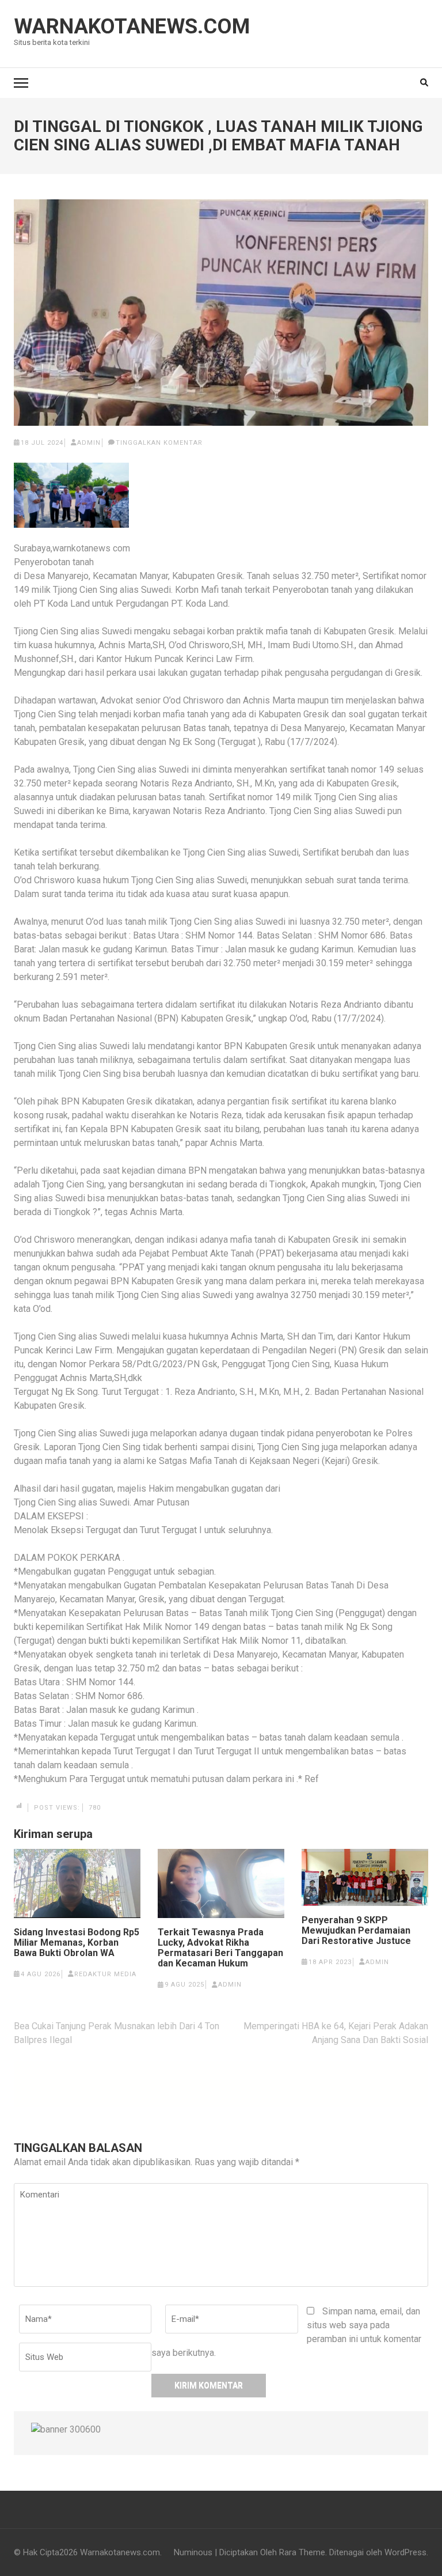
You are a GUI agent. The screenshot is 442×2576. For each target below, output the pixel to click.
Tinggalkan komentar (159, 443)
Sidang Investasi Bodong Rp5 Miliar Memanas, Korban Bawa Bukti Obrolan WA (77, 1943)
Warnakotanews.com (132, 27)
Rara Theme (302, 2552)
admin (89, 443)
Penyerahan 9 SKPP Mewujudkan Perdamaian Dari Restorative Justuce (356, 1931)
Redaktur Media (105, 1974)
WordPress (405, 2552)
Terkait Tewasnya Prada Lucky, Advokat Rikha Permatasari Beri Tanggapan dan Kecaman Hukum (220, 1948)
